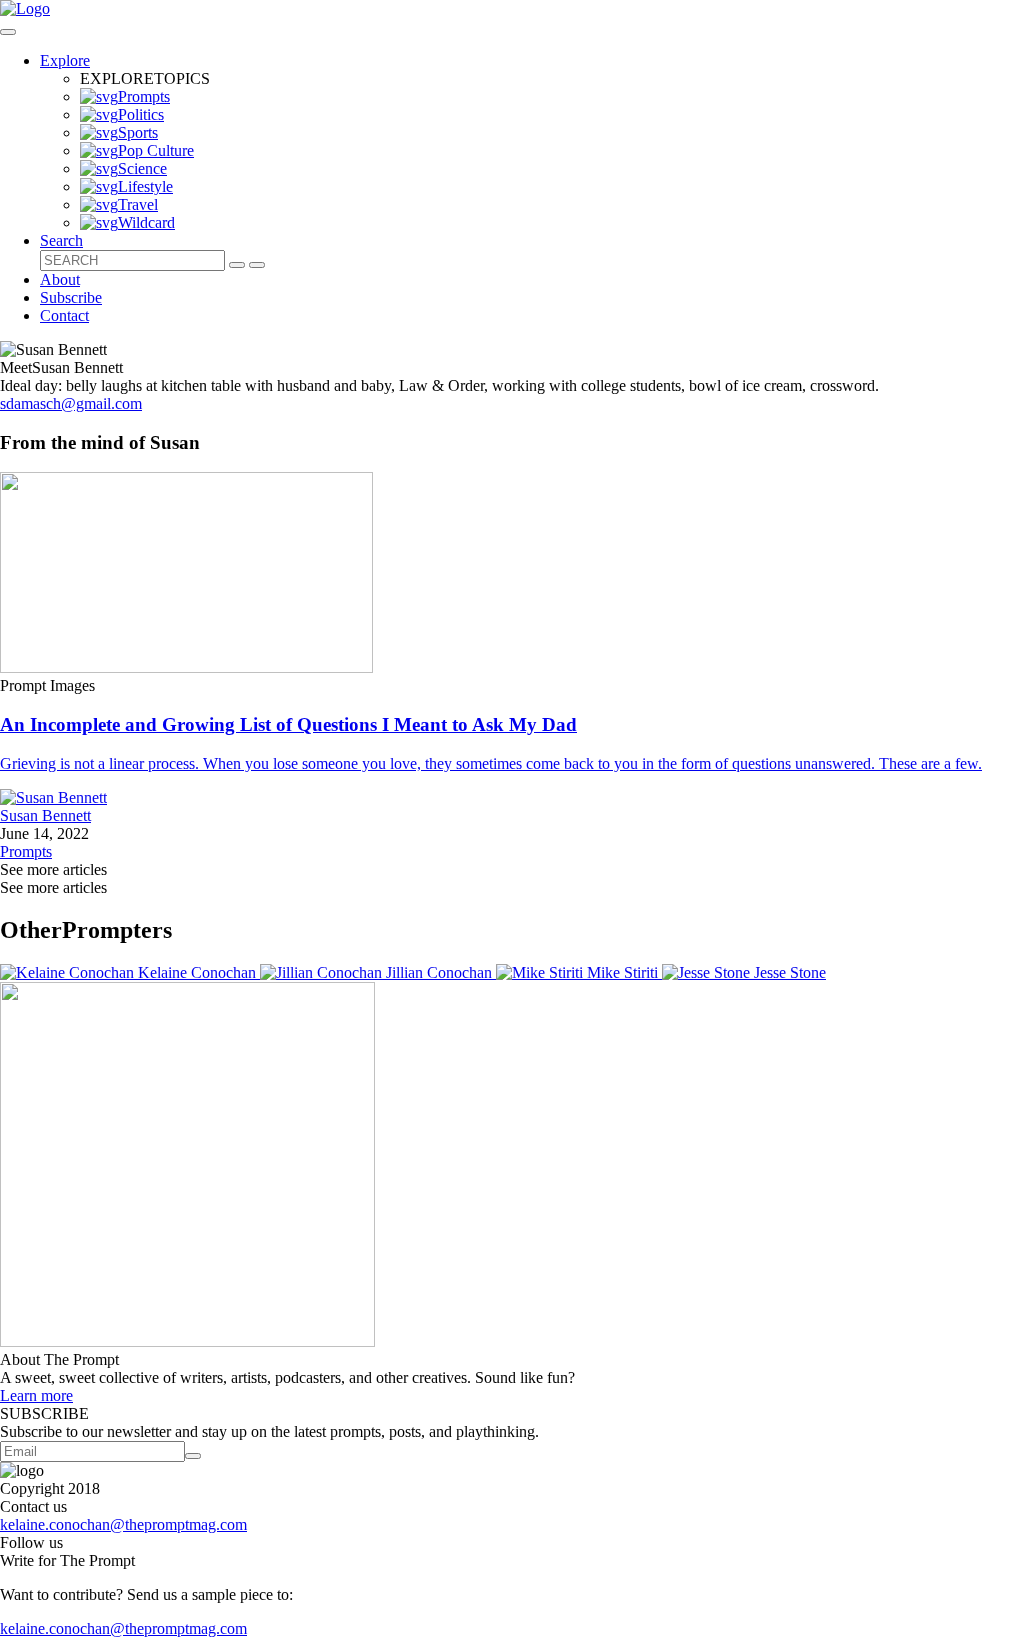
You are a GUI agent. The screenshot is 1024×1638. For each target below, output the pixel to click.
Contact (64, 315)
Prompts (26, 851)
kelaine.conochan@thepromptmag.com (123, 1524)
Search (61, 240)
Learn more (36, 1395)
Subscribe (71, 297)
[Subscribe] (193, 1456)
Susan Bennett (45, 815)
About (60, 279)
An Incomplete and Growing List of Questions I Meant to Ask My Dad (288, 724)
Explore (65, 60)
